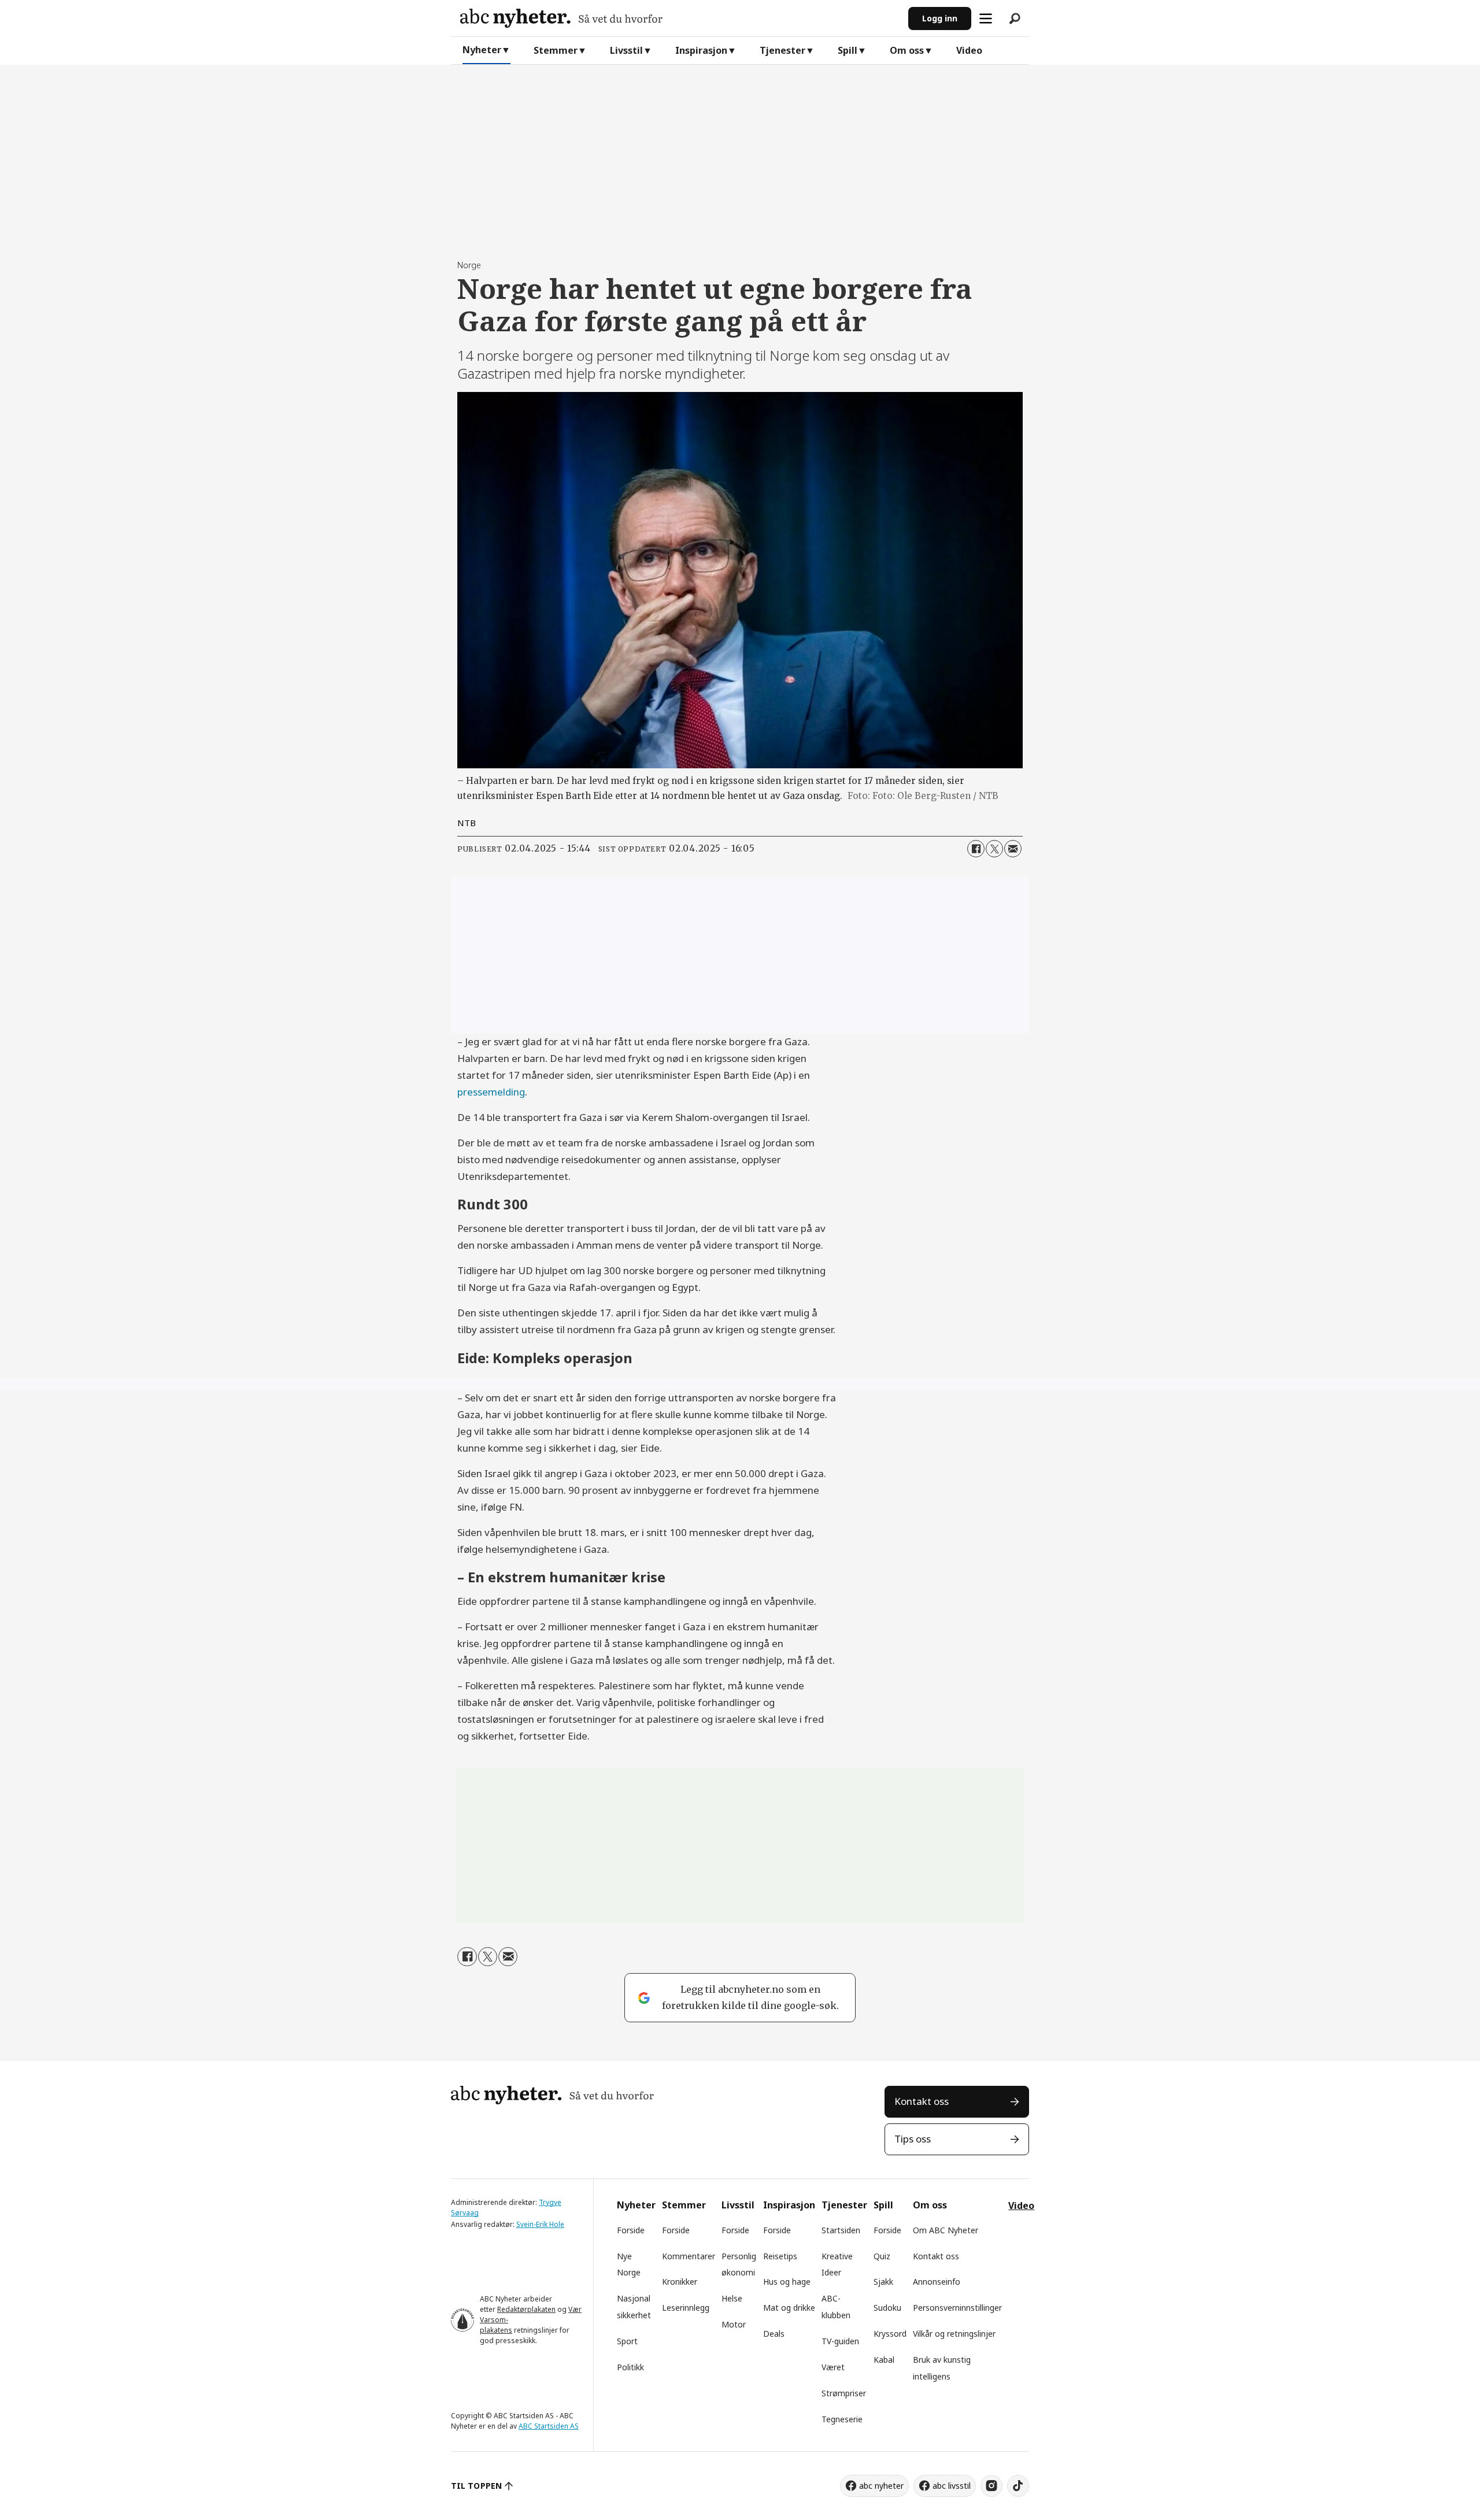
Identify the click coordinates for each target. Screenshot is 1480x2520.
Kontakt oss (922, 2101)
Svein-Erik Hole (540, 2224)
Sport (627, 2341)
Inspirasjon (701, 50)
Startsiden (841, 2230)
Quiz (882, 2256)
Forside (631, 2230)
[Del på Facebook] (976, 849)
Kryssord (890, 2334)
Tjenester (782, 50)
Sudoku (887, 2308)
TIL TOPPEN (476, 2486)
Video (969, 50)
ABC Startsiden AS (549, 2426)
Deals (774, 2334)
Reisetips (780, 2256)
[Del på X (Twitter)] (994, 849)
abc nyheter (881, 2486)
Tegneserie (842, 2419)
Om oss (907, 50)
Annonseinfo (937, 2282)
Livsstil (626, 50)
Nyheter (482, 50)
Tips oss (913, 2139)
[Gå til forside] (680, 18)
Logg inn (940, 18)
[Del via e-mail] (1013, 849)
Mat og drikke (789, 2308)
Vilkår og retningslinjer (954, 2334)
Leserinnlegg (686, 2308)
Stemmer (556, 50)
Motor (734, 2324)
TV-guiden (840, 2341)
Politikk (630, 2367)
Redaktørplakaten (526, 2309)
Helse (732, 2298)
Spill (848, 50)
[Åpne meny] (986, 18)
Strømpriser (844, 2393)
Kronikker (680, 2282)
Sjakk (883, 2282)
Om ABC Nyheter (946, 2230)
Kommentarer (689, 2256)
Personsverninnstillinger (957, 2308)
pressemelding (491, 1092)
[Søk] (1015, 18)
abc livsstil (952, 2486)
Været (833, 2367)
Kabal (884, 2360)
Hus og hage (787, 2282)
